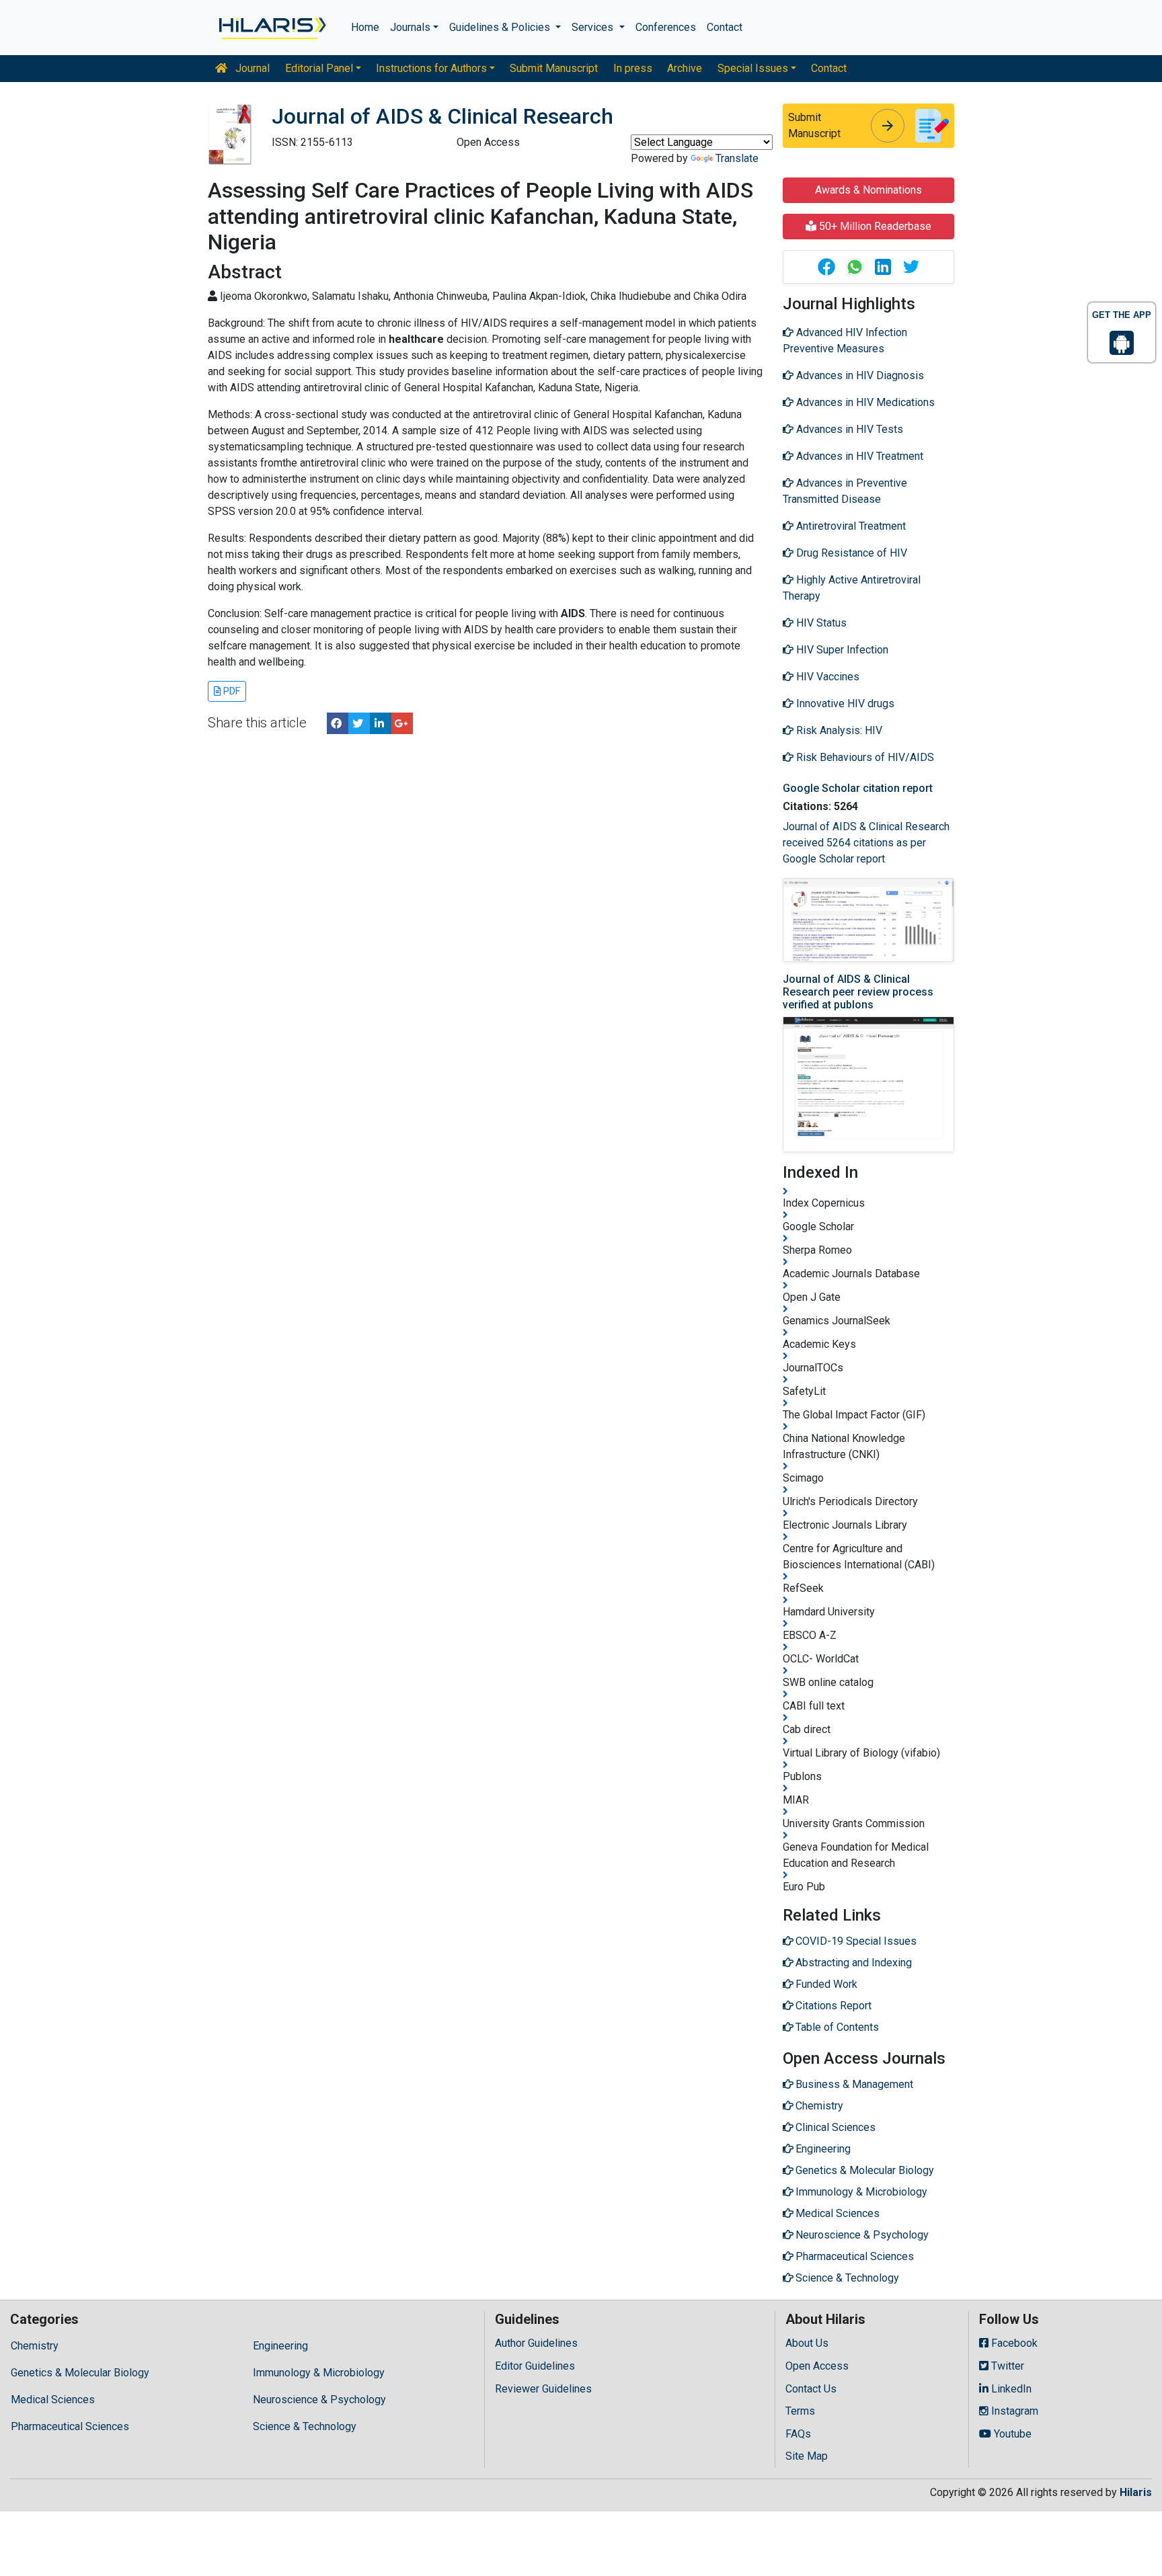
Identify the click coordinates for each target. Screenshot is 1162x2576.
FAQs (798, 2434)
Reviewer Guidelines (543, 2389)
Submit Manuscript (554, 68)
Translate (737, 158)
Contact (725, 27)
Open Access (817, 2366)
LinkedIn (1010, 2389)
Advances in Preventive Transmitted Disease (845, 491)
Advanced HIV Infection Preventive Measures (845, 340)
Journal (251, 68)
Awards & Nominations (868, 190)
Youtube (1011, 2434)
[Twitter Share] (359, 723)
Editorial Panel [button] (319, 68)
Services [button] (594, 27)
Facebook (1013, 2343)
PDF (231, 691)
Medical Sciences (53, 2400)
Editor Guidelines (535, 2366)
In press (633, 68)
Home (365, 27)
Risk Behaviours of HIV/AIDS (864, 757)
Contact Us (811, 2389)
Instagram (1013, 2411)
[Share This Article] (826, 267)
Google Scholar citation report (858, 788)
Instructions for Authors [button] (431, 68)
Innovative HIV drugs (844, 703)
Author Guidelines (536, 2343)
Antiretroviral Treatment (850, 526)
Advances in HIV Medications (864, 402)
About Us (807, 2343)
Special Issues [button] (753, 68)
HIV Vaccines (826, 677)
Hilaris (1136, 2492)
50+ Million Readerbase (874, 226)
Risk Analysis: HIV (838, 730)
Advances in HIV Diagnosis (859, 375)
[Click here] (271, 28)
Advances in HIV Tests (848, 429)
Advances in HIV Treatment (858, 456)
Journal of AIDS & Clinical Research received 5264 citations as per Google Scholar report (866, 843)
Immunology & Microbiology (319, 2373)
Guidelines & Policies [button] (501, 27)
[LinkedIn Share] (381, 723)
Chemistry (35, 2346)
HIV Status (820, 623)
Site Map (807, 2456)
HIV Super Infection (841, 650)
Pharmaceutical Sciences (70, 2426)
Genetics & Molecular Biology (80, 2373)
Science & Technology (305, 2426)
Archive (685, 68)
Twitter (1006, 2366)
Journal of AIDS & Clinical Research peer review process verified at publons (858, 992)
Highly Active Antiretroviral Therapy (852, 588)
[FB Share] (338, 723)
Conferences (666, 27)
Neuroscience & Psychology (319, 2400)
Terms (800, 2411)
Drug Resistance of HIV (850, 553)
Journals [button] (410, 27)
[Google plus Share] (402, 723)
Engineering (280, 2346)
